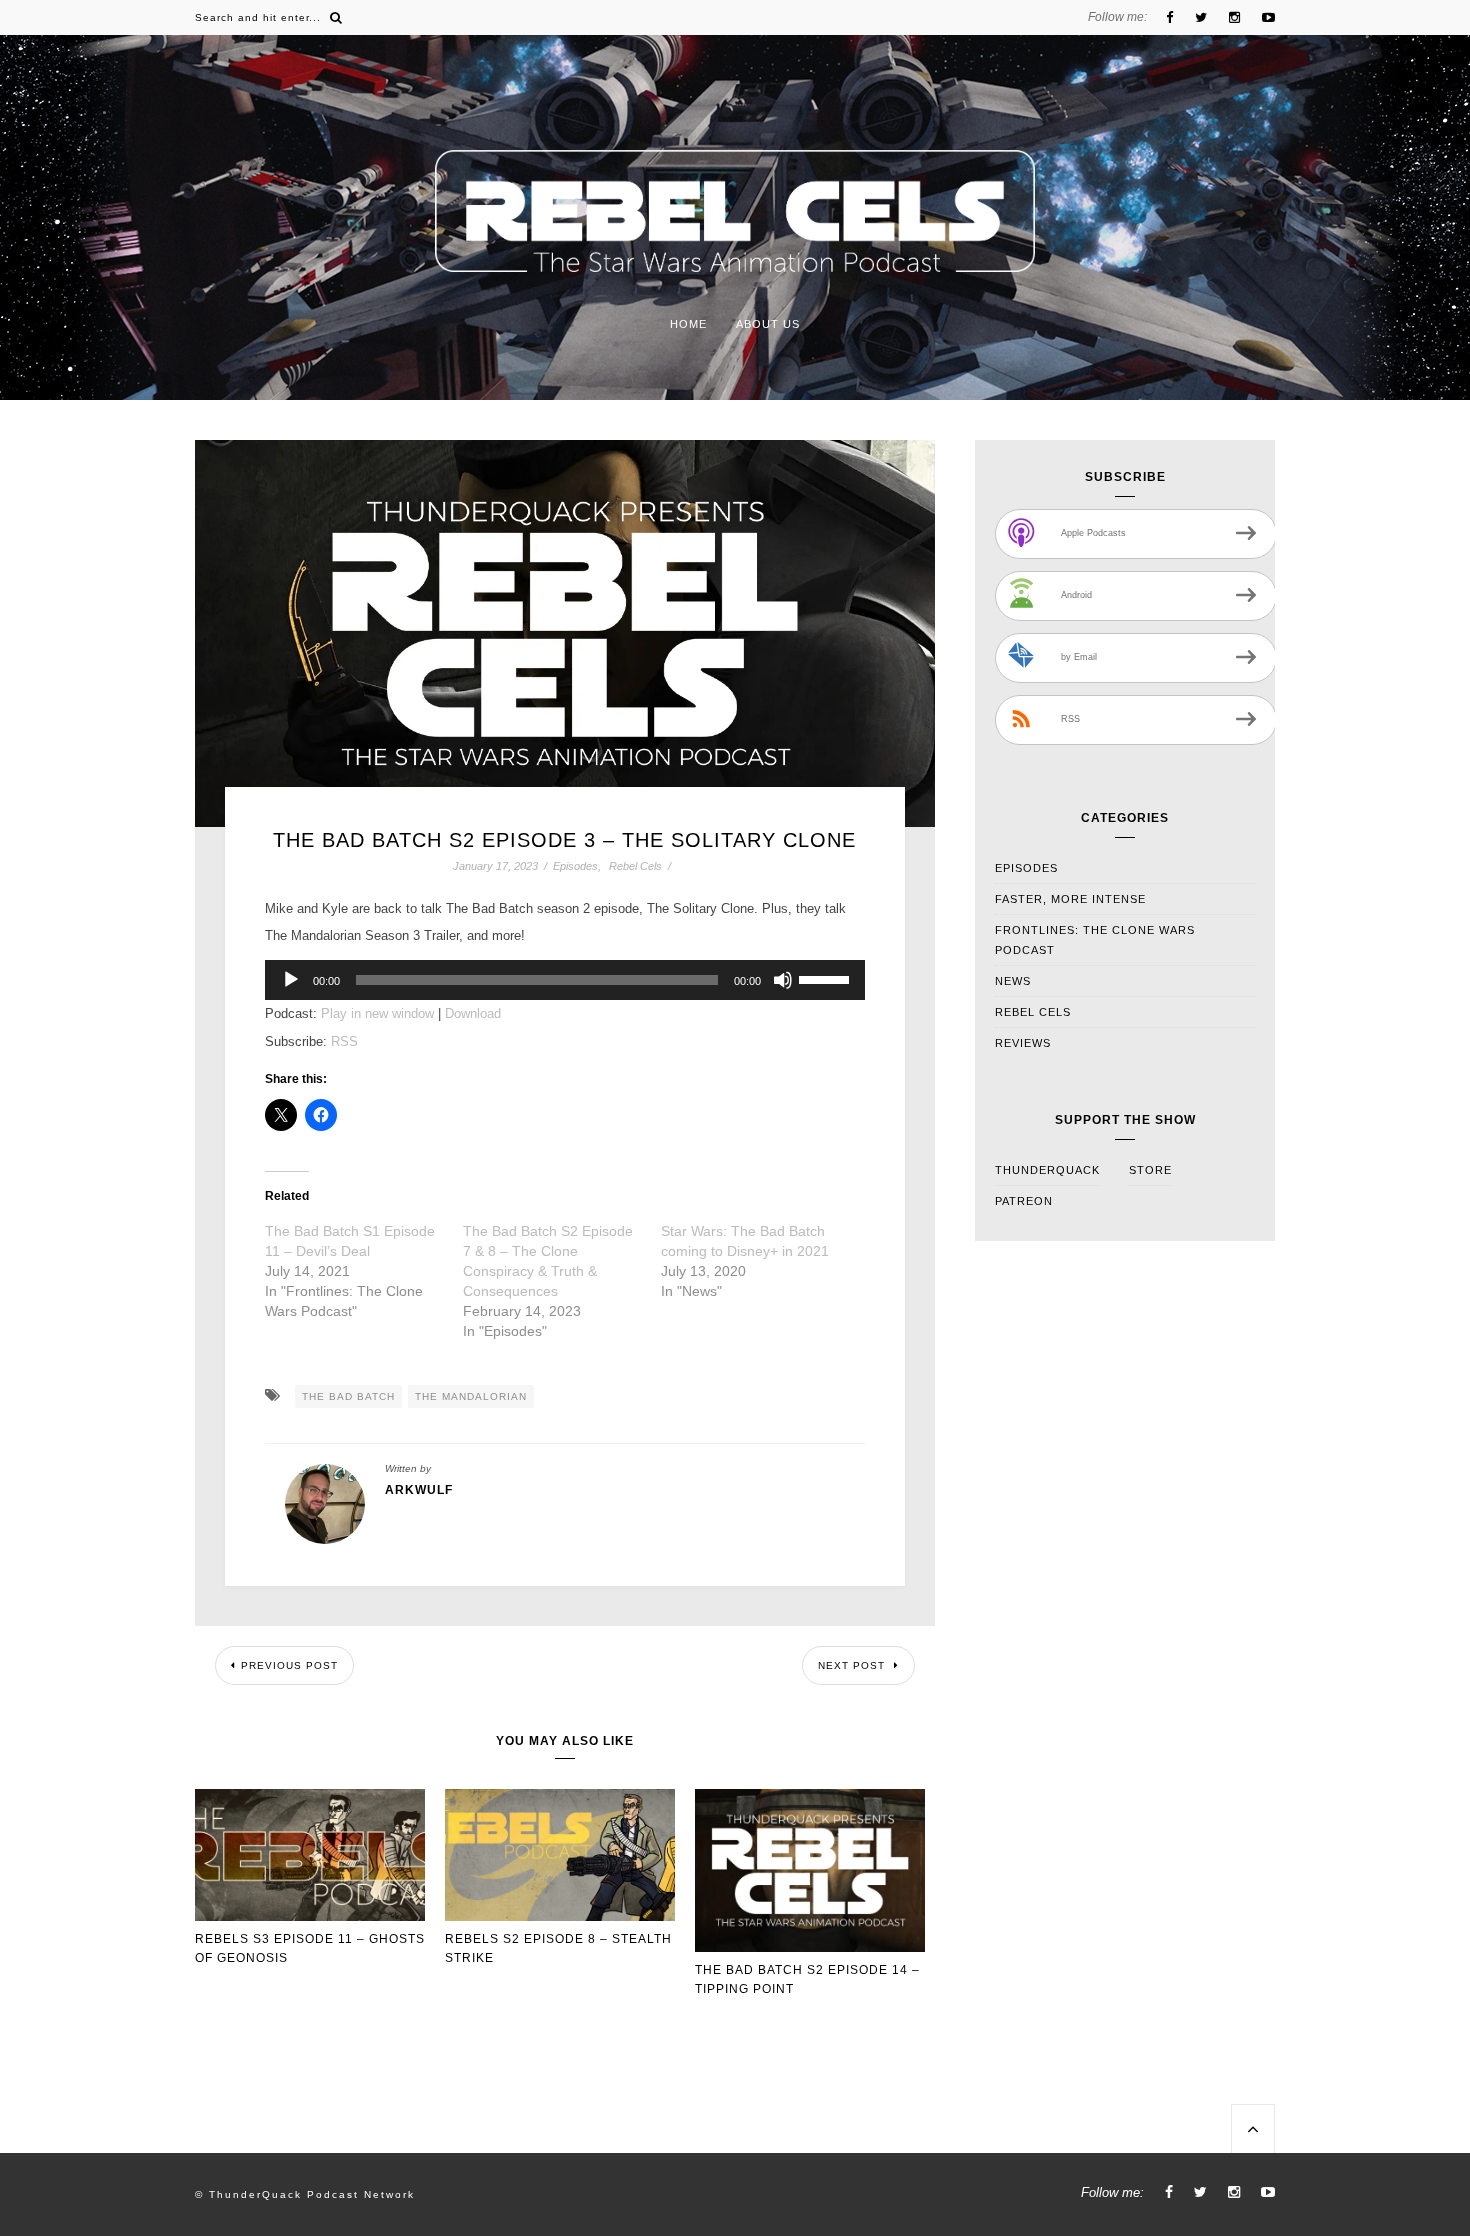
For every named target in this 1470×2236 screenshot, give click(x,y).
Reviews (1023, 1043)
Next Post (853, 1665)
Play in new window (377, 1013)
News (1013, 981)
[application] (565, 980)
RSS (344, 1041)
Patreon (1024, 1201)
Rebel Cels (635, 866)
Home (688, 324)
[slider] (827, 978)
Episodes (575, 866)
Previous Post (289, 1665)
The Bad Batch (348, 1396)
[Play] (291, 980)
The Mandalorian (471, 1396)
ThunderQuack (1047, 1170)
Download (473, 1013)
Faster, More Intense (1070, 899)
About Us (768, 324)
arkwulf (419, 1490)
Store (1150, 1170)
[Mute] (783, 980)
